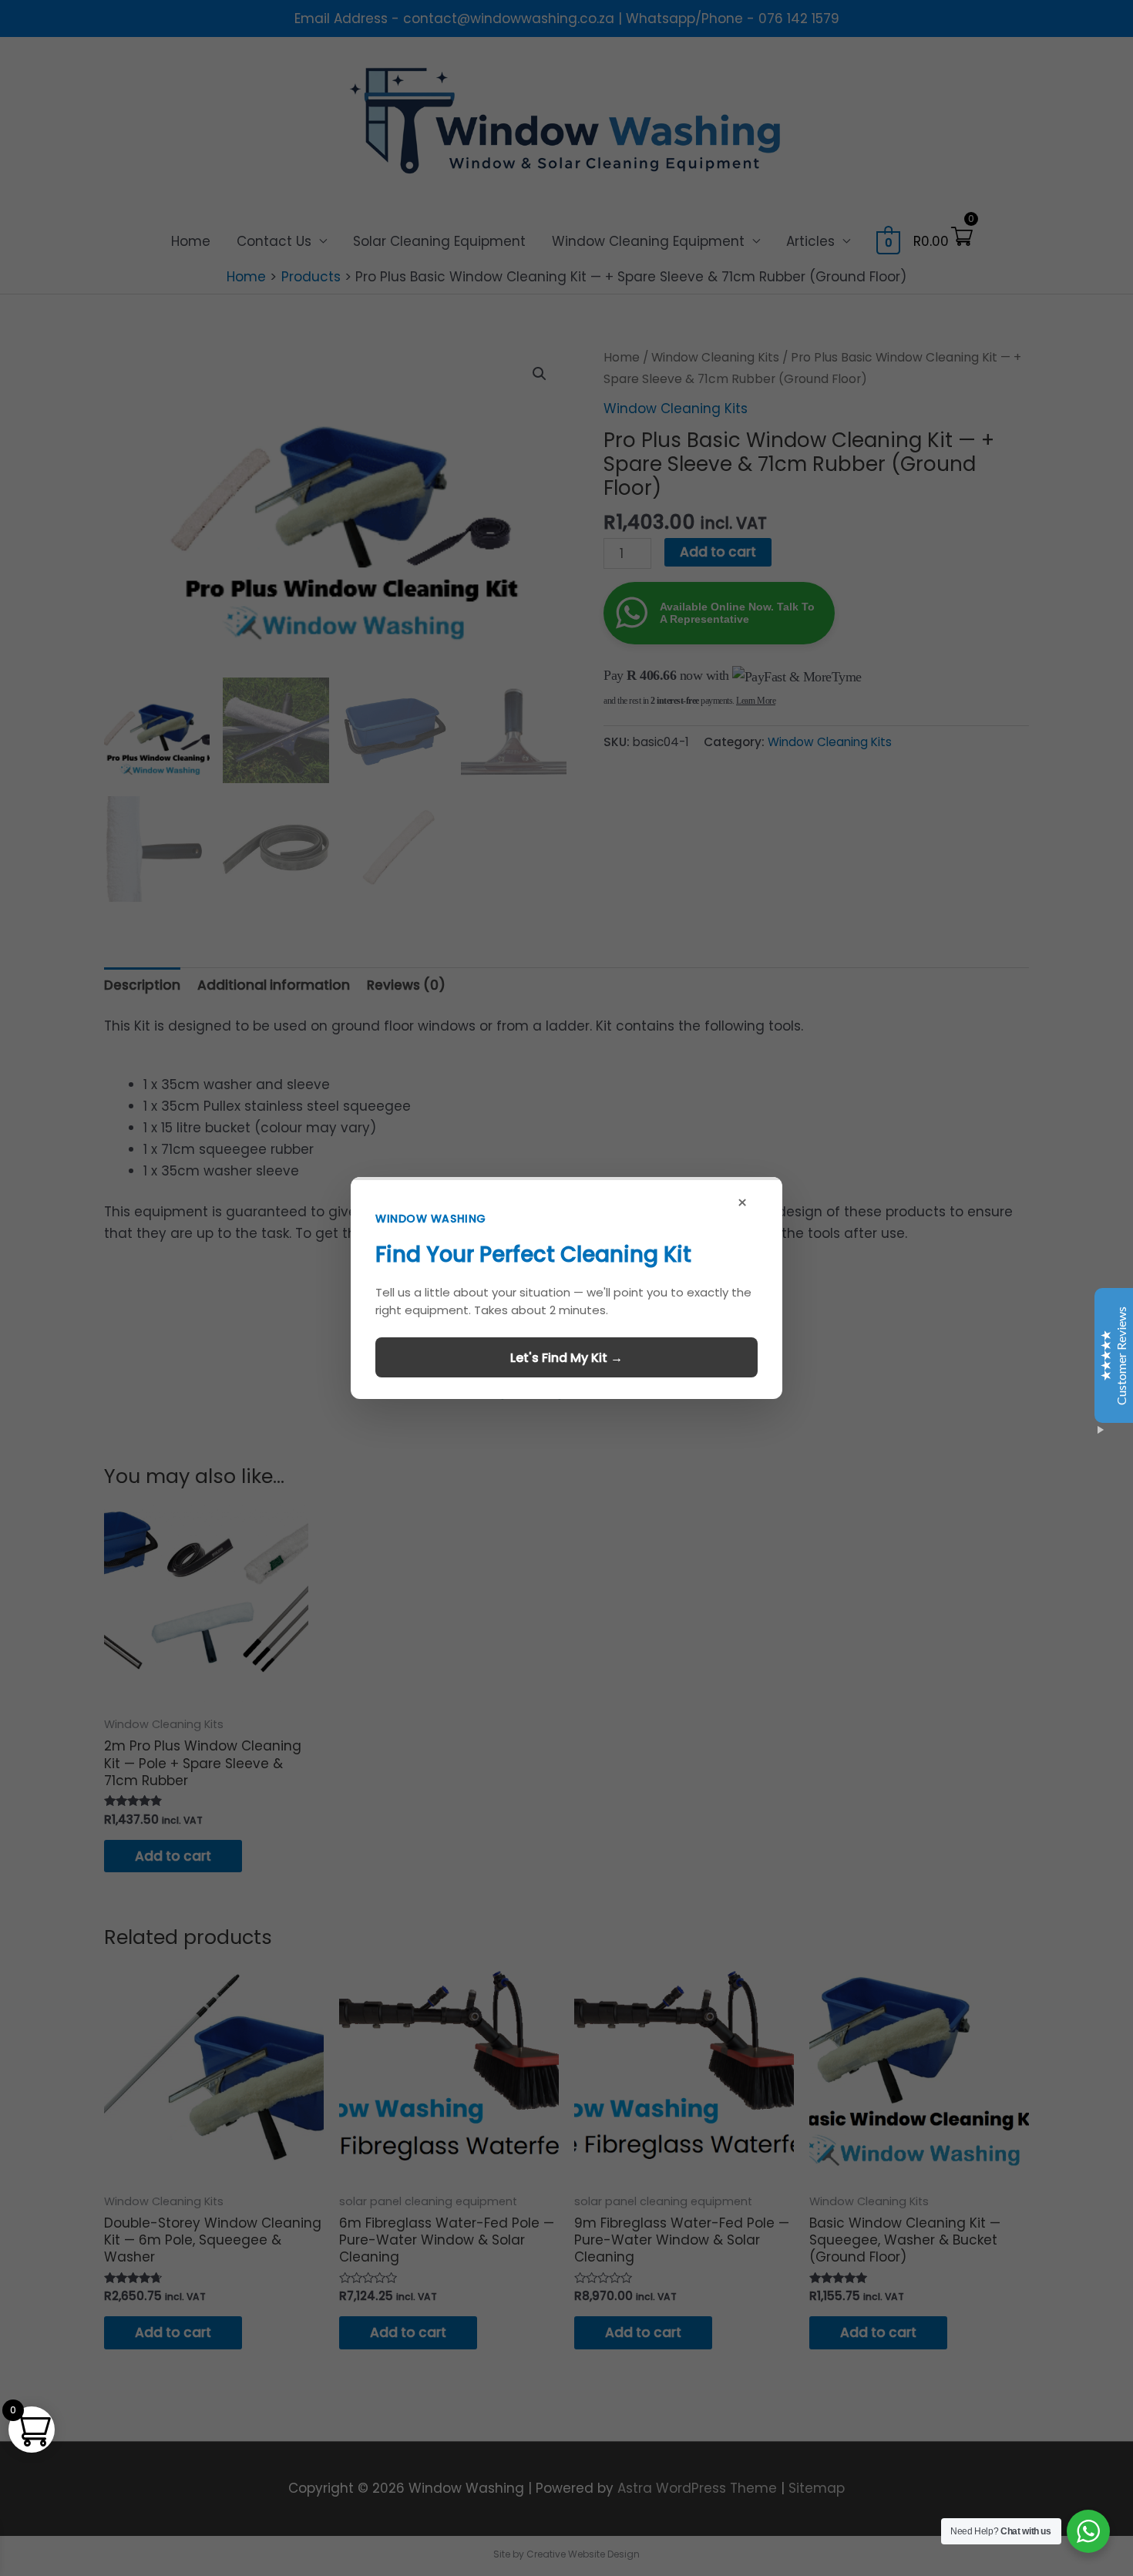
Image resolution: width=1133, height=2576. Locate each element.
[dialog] (566, 1288)
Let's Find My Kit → (566, 1358)
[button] (566, 1288)
